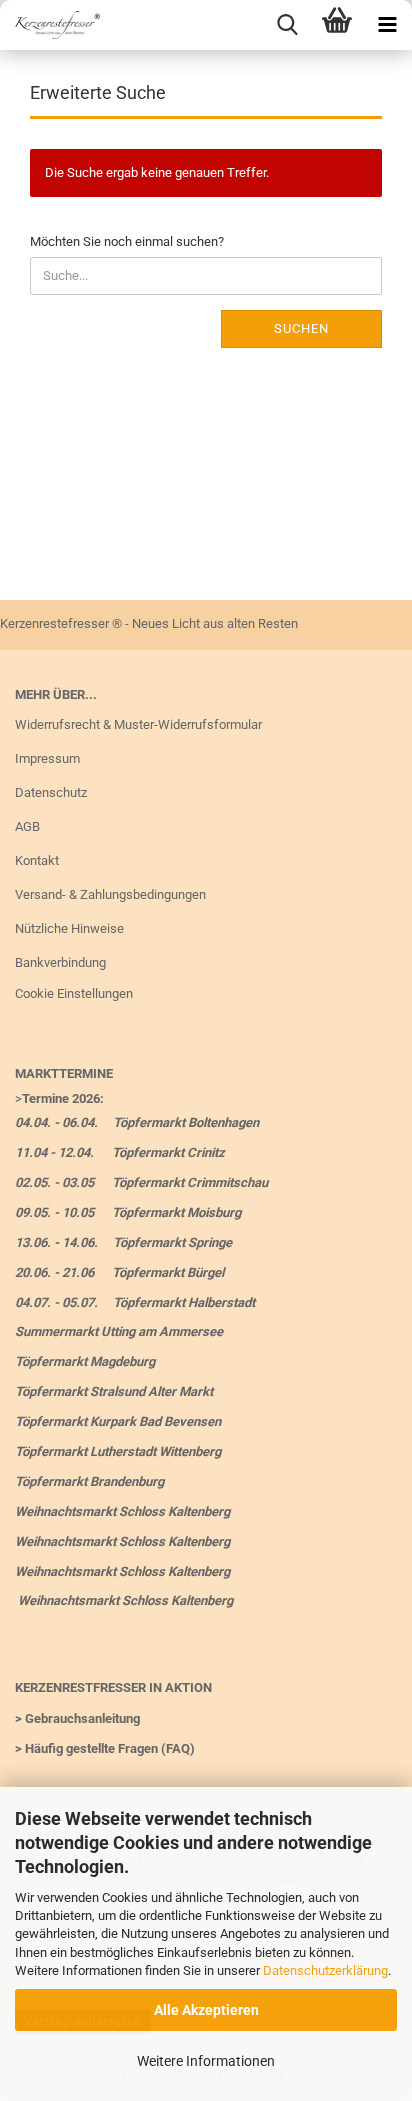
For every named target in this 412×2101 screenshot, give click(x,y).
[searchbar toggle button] (287, 25)
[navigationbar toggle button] (387, 25)
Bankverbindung (60, 962)
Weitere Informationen (206, 2061)
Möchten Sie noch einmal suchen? (127, 241)
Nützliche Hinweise (69, 928)
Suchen (301, 328)
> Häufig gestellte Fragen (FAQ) (105, 1748)
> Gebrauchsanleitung (77, 1718)
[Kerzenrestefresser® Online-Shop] (50, 25)
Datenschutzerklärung (325, 1970)
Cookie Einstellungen (74, 993)
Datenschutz (51, 792)
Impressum (47, 758)
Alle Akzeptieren (206, 2010)
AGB (27, 826)
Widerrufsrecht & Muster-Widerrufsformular (138, 724)
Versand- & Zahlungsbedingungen (110, 894)
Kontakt (37, 860)
